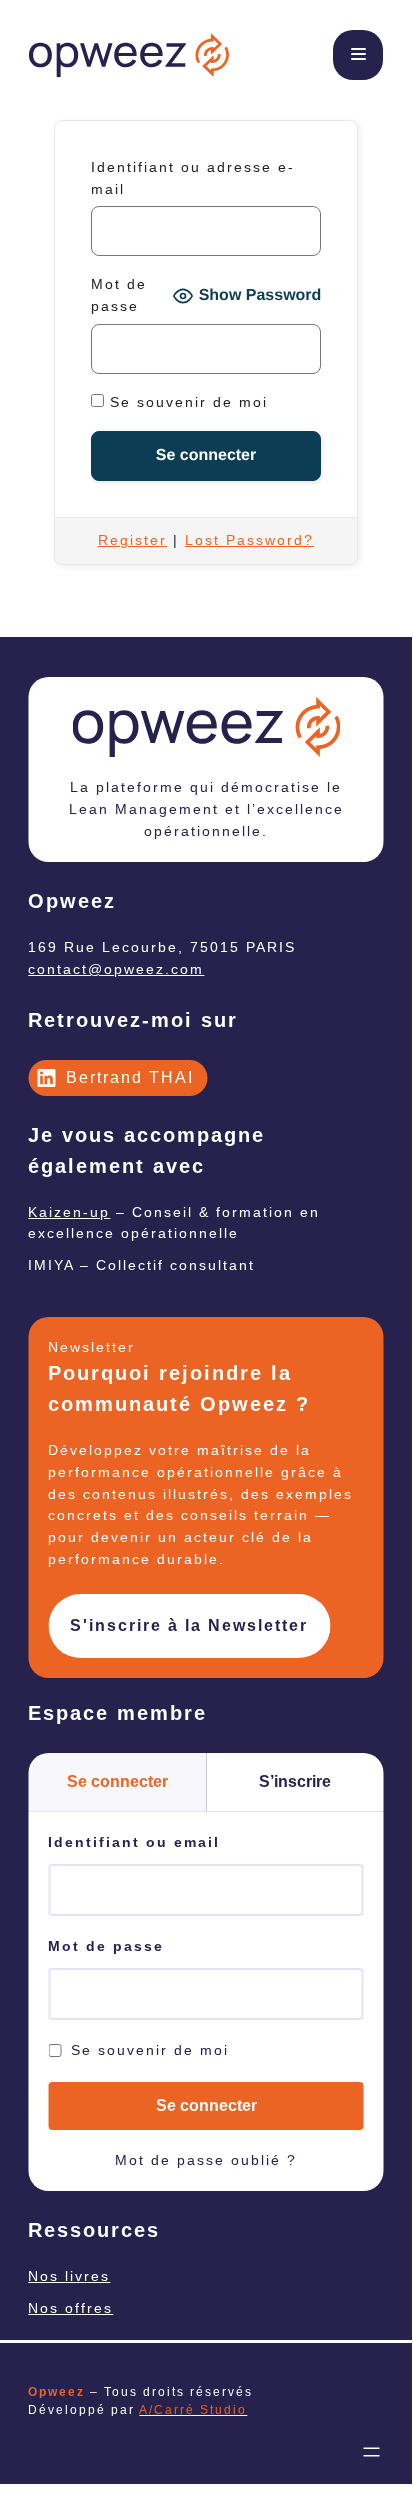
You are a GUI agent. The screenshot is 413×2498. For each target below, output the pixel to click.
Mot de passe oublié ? (206, 2160)
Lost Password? (249, 540)
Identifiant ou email (134, 1842)
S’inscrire (295, 1781)
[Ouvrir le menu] (372, 2452)
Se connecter (117, 1781)
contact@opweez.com (116, 969)
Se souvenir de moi (186, 402)
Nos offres (70, 2308)
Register (132, 540)
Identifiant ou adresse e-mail (193, 178)
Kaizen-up (69, 1212)
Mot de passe (119, 295)
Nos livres (69, 2276)
